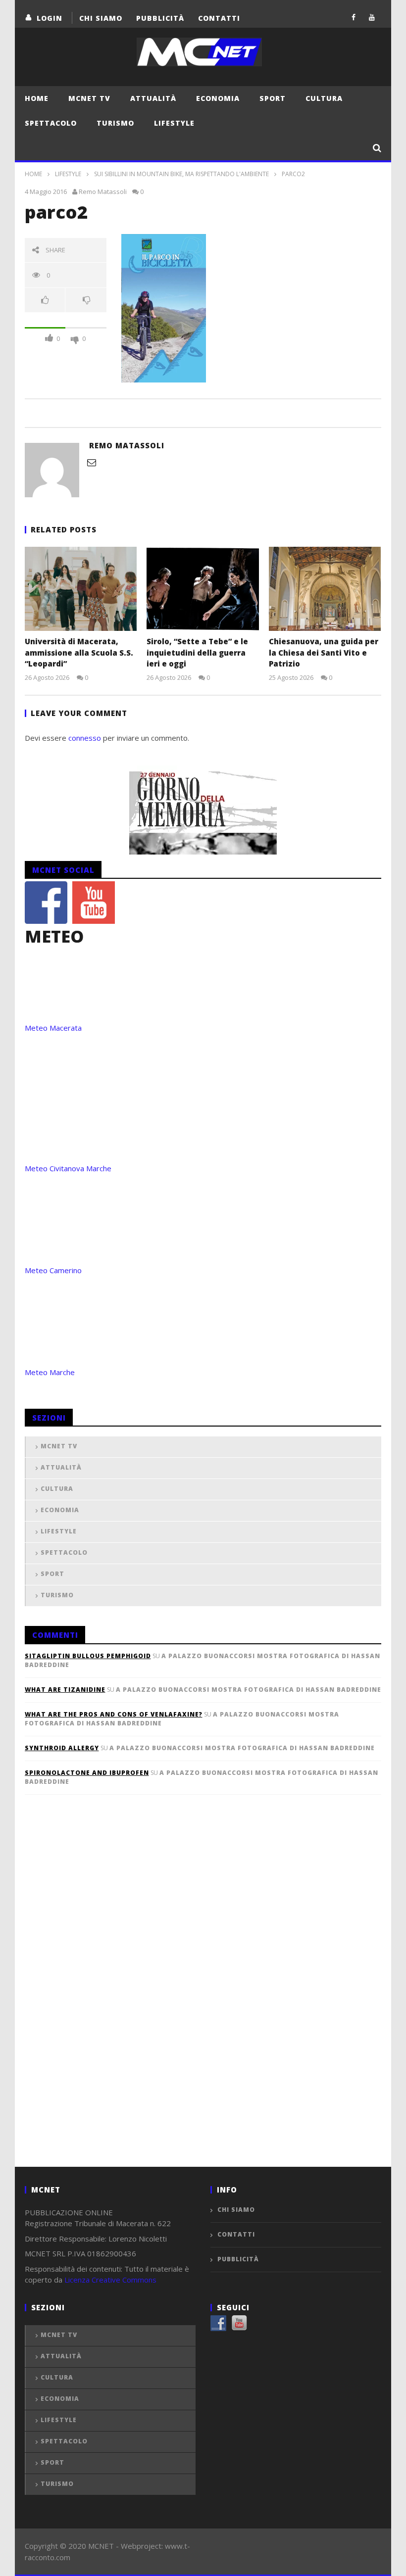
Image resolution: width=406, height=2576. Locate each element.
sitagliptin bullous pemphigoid (88, 1656)
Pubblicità (160, 18)
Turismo (115, 123)
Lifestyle (174, 123)
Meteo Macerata (53, 1028)
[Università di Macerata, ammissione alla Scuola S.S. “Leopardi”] (81, 589)
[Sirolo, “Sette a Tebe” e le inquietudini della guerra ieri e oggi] (203, 589)
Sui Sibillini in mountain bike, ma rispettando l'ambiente (181, 174)
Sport (273, 98)
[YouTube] (372, 17)
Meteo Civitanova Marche (68, 1168)
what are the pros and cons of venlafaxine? (114, 1714)
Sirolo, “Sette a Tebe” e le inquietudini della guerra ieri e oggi (197, 652)
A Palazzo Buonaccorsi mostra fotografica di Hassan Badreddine (249, 1690)
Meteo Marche (50, 1372)
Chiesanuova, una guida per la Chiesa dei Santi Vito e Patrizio (324, 652)
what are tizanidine (65, 1690)
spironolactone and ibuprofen (87, 1773)
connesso (85, 738)
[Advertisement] (99, 1997)
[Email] (92, 462)
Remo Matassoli (103, 191)
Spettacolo (51, 123)
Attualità (153, 98)
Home (37, 98)
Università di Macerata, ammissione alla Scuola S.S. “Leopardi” (79, 652)
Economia (218, 98)
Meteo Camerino (53, 1270)
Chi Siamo (101, 18)
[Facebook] (354, 17)
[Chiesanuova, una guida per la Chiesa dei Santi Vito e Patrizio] (325, 589)
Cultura (324, 98)
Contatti (219, 18)
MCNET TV (89, 98)
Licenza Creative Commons (110, 2280)
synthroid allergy (62, 1748)
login (50, 18)
